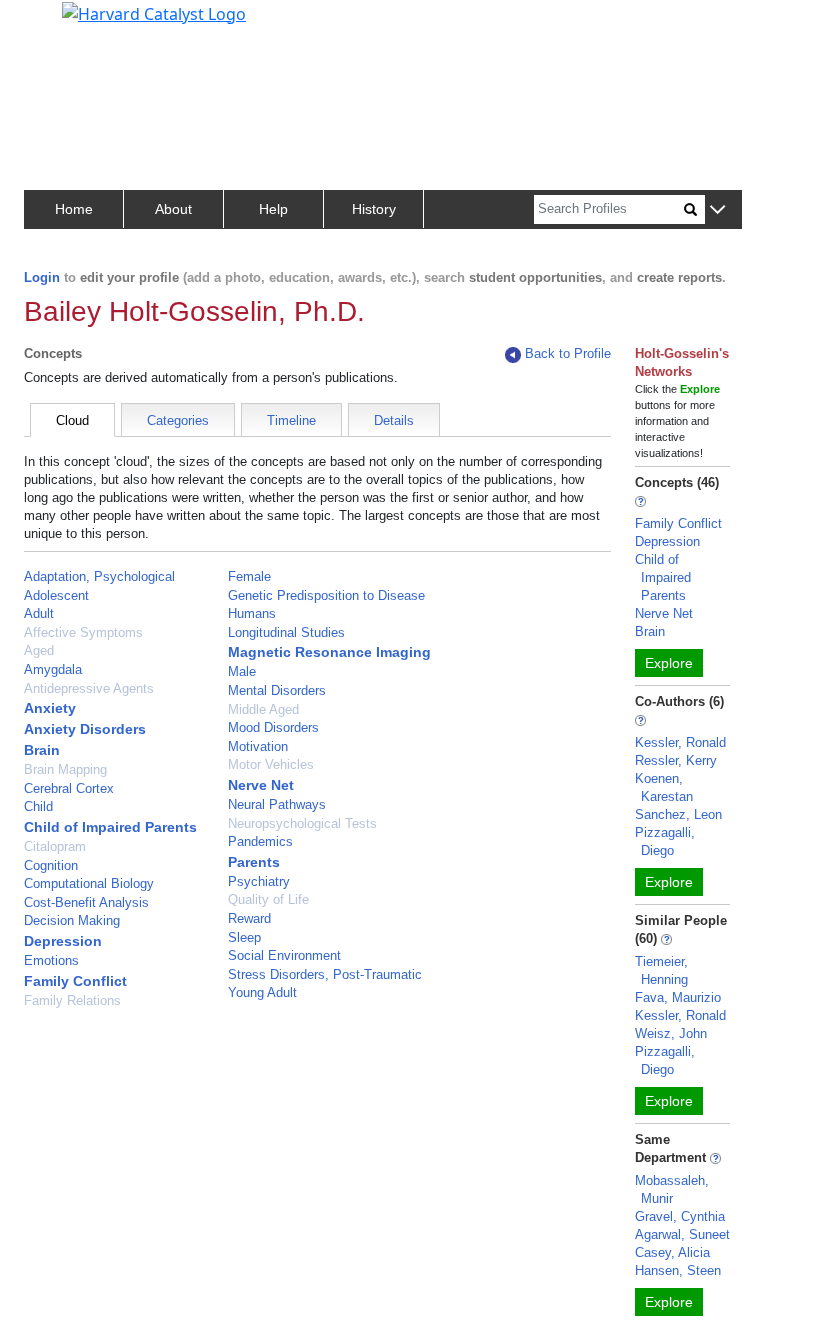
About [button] (173, 209)
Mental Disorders (277, 690)
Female (249, 576)
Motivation (258, 746)
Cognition (51, 865)
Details (394, 420)
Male (242, 671)
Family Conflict (75, 981)
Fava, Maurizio (678, 997)
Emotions (51, 960)
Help (273, 209)
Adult (39, 613)
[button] (717, 210)
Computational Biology (89, 883)
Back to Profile (568, 353)
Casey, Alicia (672, 1252)
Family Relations (72, 1000)
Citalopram (55, 846)
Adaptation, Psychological (99, 576)
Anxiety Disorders (85, 729)
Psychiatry (259, 881)
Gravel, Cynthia (680, 1216)
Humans (252, 613)
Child (38, 806)
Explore (669, 663)
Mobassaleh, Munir (672, 1189)
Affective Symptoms (83, 632)
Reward (249, 918)
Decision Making (72, 920)
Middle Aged (263, 709)
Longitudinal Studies (286, 632)
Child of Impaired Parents (110, 827)
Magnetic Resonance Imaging (329, 652)
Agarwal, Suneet (682, 1234)
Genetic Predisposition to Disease (326, 595)
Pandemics (260, 841)
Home (74, 209)
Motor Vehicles (271, 764)
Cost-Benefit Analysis (86, 902)
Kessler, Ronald (680, 742)
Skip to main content (83, 24)
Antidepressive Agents (89, 688)
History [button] (374, 209)
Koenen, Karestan (664, 787)
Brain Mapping (65, 769)
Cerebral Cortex (69, 788)
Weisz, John (671, 1033)
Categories (178, 420)
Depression (63, 941)
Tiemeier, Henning (661, 970)
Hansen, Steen (678, 1270)
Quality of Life (268, 899)
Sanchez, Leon (678, 814)
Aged (39, 650)
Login (42, 277)
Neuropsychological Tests (302, 823)
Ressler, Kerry (676, 760)
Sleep (244, 937)
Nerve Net (261, 785)
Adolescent (56, 595)
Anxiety (50, 708)
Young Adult (262, 992)
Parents (254, 862)
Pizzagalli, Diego (665, 841)
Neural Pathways (277, 804)
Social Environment (284, 955)
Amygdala (53, 669)
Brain (42, 750)
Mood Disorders (273, 727)
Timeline (291, 420)
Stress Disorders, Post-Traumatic (325, 974)
